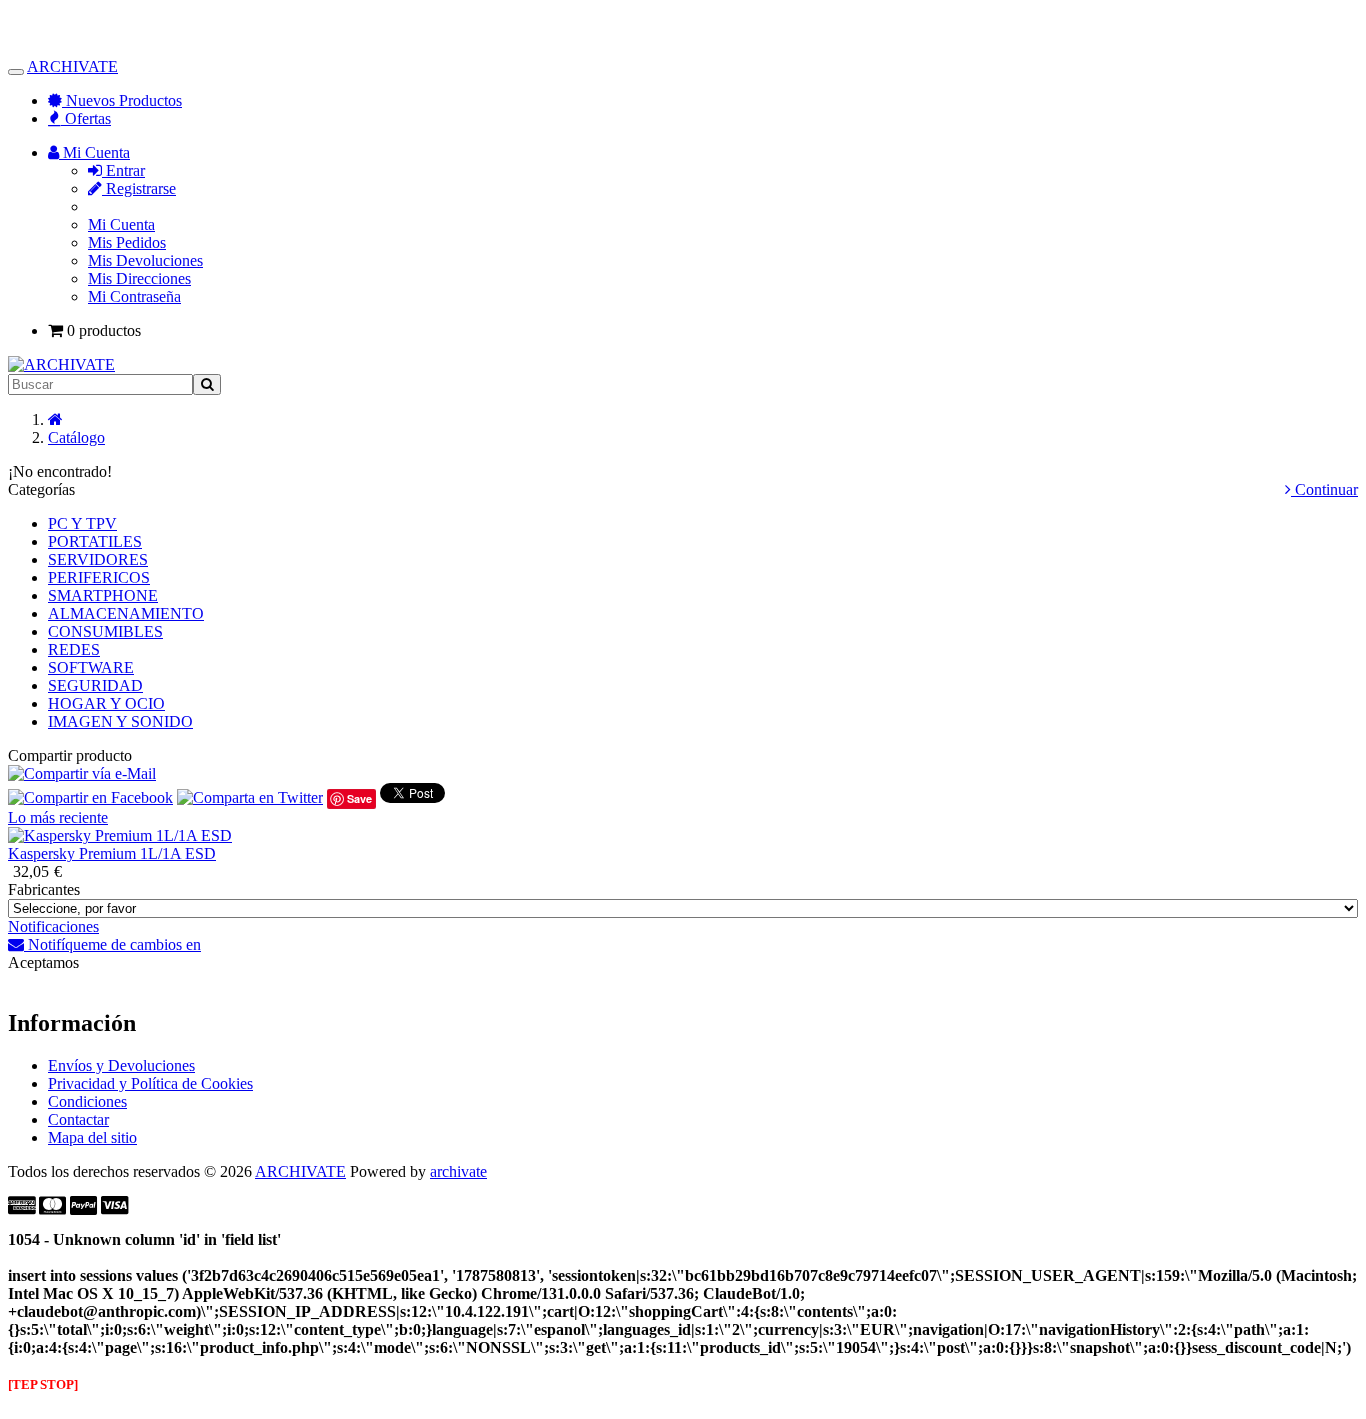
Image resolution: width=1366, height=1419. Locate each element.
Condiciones (87, 1101)
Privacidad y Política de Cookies (150, 1083)
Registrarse (139, 188)
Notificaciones (53, 926)
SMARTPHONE (103, 595)
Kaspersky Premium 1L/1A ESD (112, 853)
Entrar (123, 170)
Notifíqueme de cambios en (112, 944)
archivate (458, 1171)
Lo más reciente (58, 817)
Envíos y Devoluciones (121, 1065)
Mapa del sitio (92, 1137)
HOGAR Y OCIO (106, 703)
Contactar (78, 1119)
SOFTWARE (91, 667)
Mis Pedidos (127, 242)
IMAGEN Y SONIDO (120, 721)
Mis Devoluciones (145, 260)
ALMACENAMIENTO (126, 613)
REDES (74, 649)
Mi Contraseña (134, 296)
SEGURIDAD (95, 685)
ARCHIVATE (72, 66)
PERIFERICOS (99, 577)
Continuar (1324, 489)
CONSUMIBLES (105, 631)
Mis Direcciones (139, 278)
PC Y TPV (82, 523)
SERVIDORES (98, 559)
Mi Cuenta (121, 224)
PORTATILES (95, 541)
